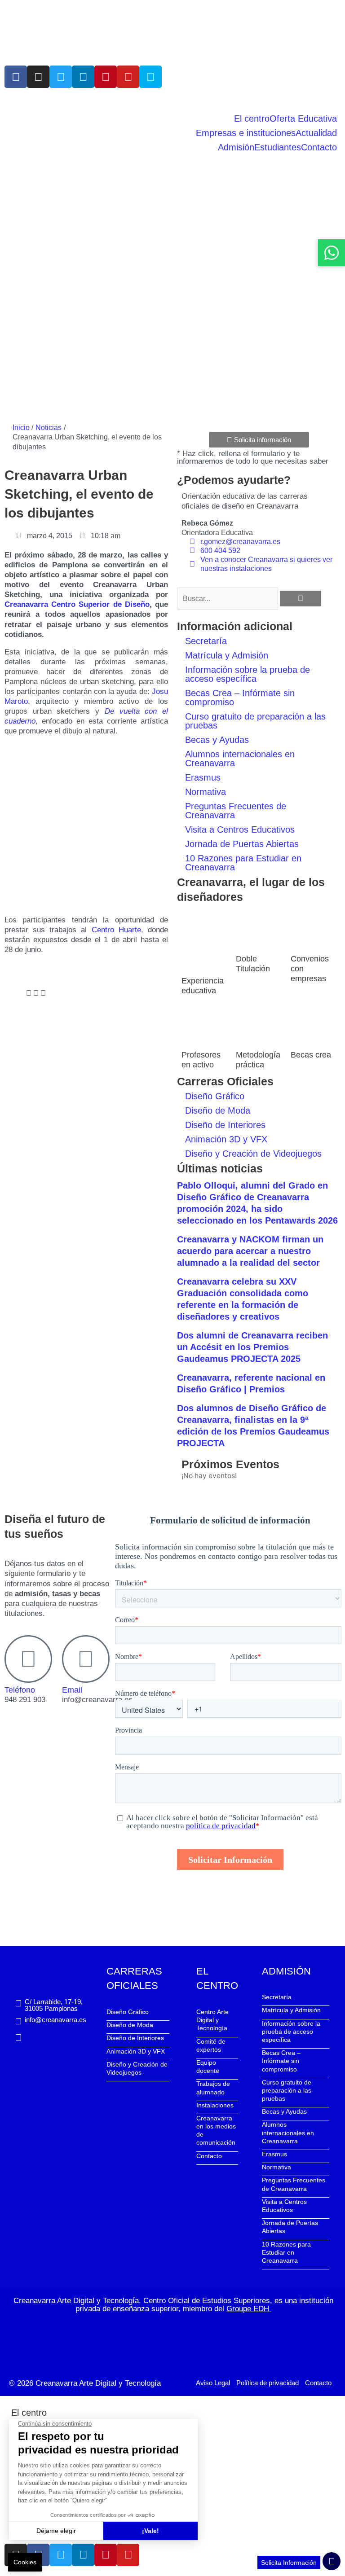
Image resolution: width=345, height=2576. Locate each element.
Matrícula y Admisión (227, 655)
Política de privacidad (268, 2383)
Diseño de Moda (218, 1110)
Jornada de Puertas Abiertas (242, 844)
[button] (7, 993)
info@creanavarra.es (55, 2020)
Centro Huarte (116, 930)
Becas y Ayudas (217, 740)
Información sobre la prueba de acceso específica (248, 674)
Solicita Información (289, 2563)
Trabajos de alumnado (213, 2088)
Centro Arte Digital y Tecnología (212, 2020)
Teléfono (20, 1690)
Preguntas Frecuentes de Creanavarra (236, 811)
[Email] (86, 1659)
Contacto (319, 147)
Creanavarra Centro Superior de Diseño (77, 604)
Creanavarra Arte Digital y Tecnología (98, 2383)
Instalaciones (215, 2105)
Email (72, 1690)
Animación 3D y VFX (226, 1139)
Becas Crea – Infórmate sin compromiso (240, 698)
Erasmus (203, 777)
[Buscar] (301, 599)
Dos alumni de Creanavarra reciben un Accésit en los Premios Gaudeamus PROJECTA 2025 (252, 1347)
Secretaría (206, 641)
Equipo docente (208, 2067)
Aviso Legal (213, 2383)
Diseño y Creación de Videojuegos (253, 1154)
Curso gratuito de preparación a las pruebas (255, 721)
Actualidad (316, 133)
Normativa (206, 792)
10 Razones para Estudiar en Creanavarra (243, 863)
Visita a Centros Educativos (240, 829)
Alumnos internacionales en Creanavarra (240, 759)
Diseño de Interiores (225, 1125)
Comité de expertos (211, 2045)
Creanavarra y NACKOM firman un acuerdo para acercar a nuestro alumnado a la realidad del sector (250, 1251)
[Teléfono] (28, 1659)
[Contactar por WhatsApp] (332, 253)
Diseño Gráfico (215, 1096)
